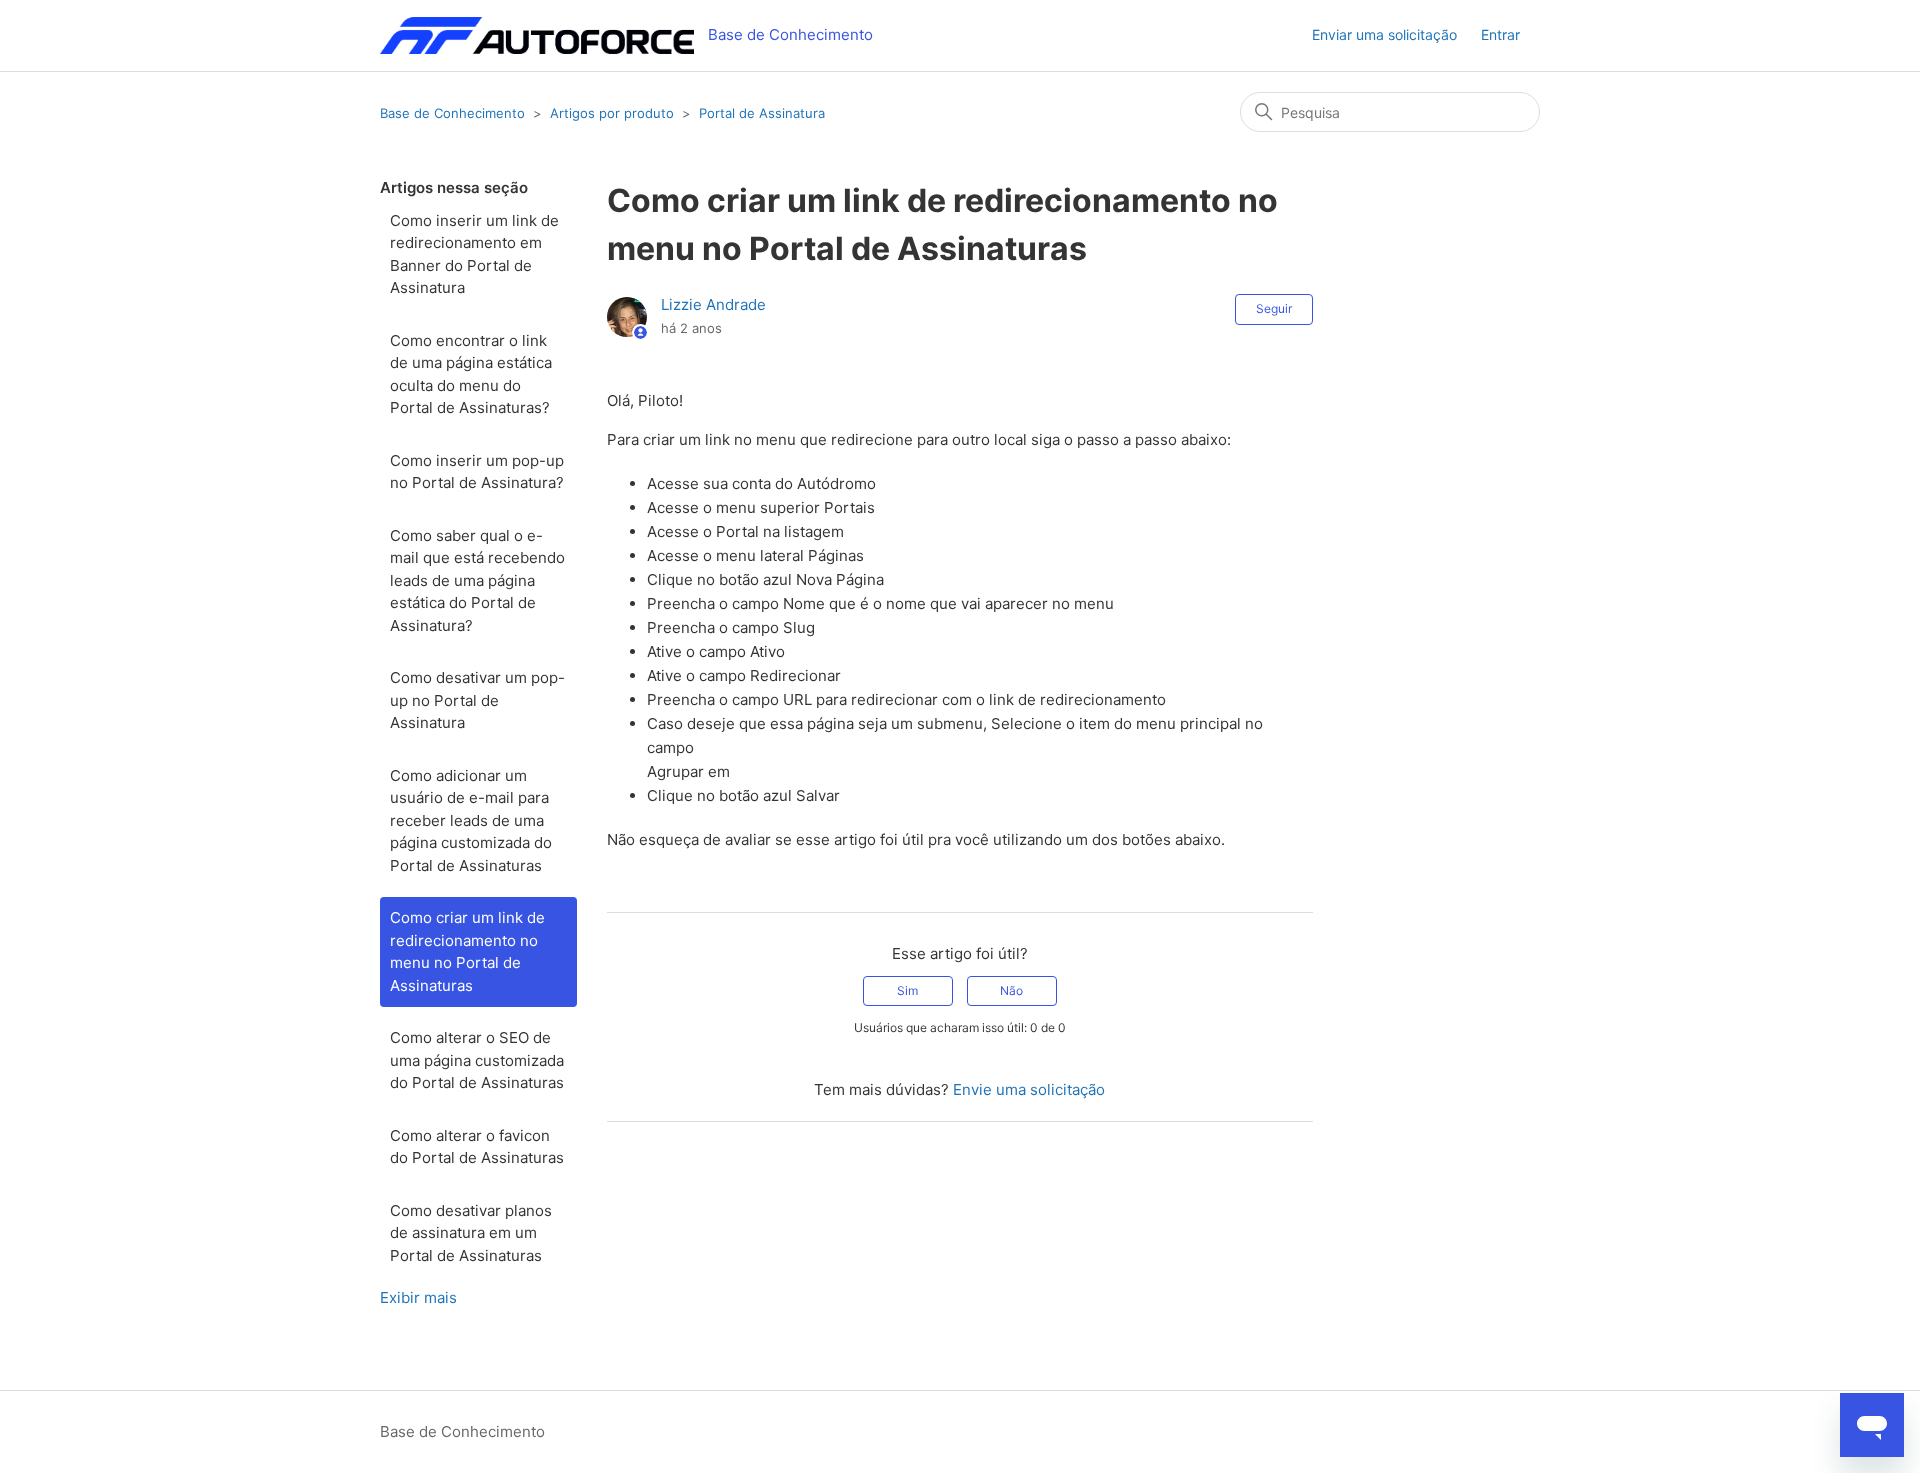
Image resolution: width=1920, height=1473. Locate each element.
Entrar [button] (1500, 34)
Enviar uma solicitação (1384, 34)
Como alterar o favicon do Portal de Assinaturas (477, 1147)
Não (1011, 990)
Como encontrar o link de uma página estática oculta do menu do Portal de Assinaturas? (471, 374)
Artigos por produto (612, 113)
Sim (907, 990)
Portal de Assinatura (762, 113)
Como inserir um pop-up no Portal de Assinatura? (477, 472)
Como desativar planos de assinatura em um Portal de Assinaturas (471, 1233)
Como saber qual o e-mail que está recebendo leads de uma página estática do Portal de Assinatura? (477, 580)
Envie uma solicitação (1029, 1089)
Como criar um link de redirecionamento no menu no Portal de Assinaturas (467, 951)
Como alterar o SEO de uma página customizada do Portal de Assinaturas (477, 1060)
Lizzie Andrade (713, 304)
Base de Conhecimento (452, 113)
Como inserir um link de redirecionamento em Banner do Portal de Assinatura (474, 254)
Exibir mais (418, 1297)
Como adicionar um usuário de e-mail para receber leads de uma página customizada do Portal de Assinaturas (471, 820)
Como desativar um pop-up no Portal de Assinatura (477, 700)
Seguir (1274, 308)
